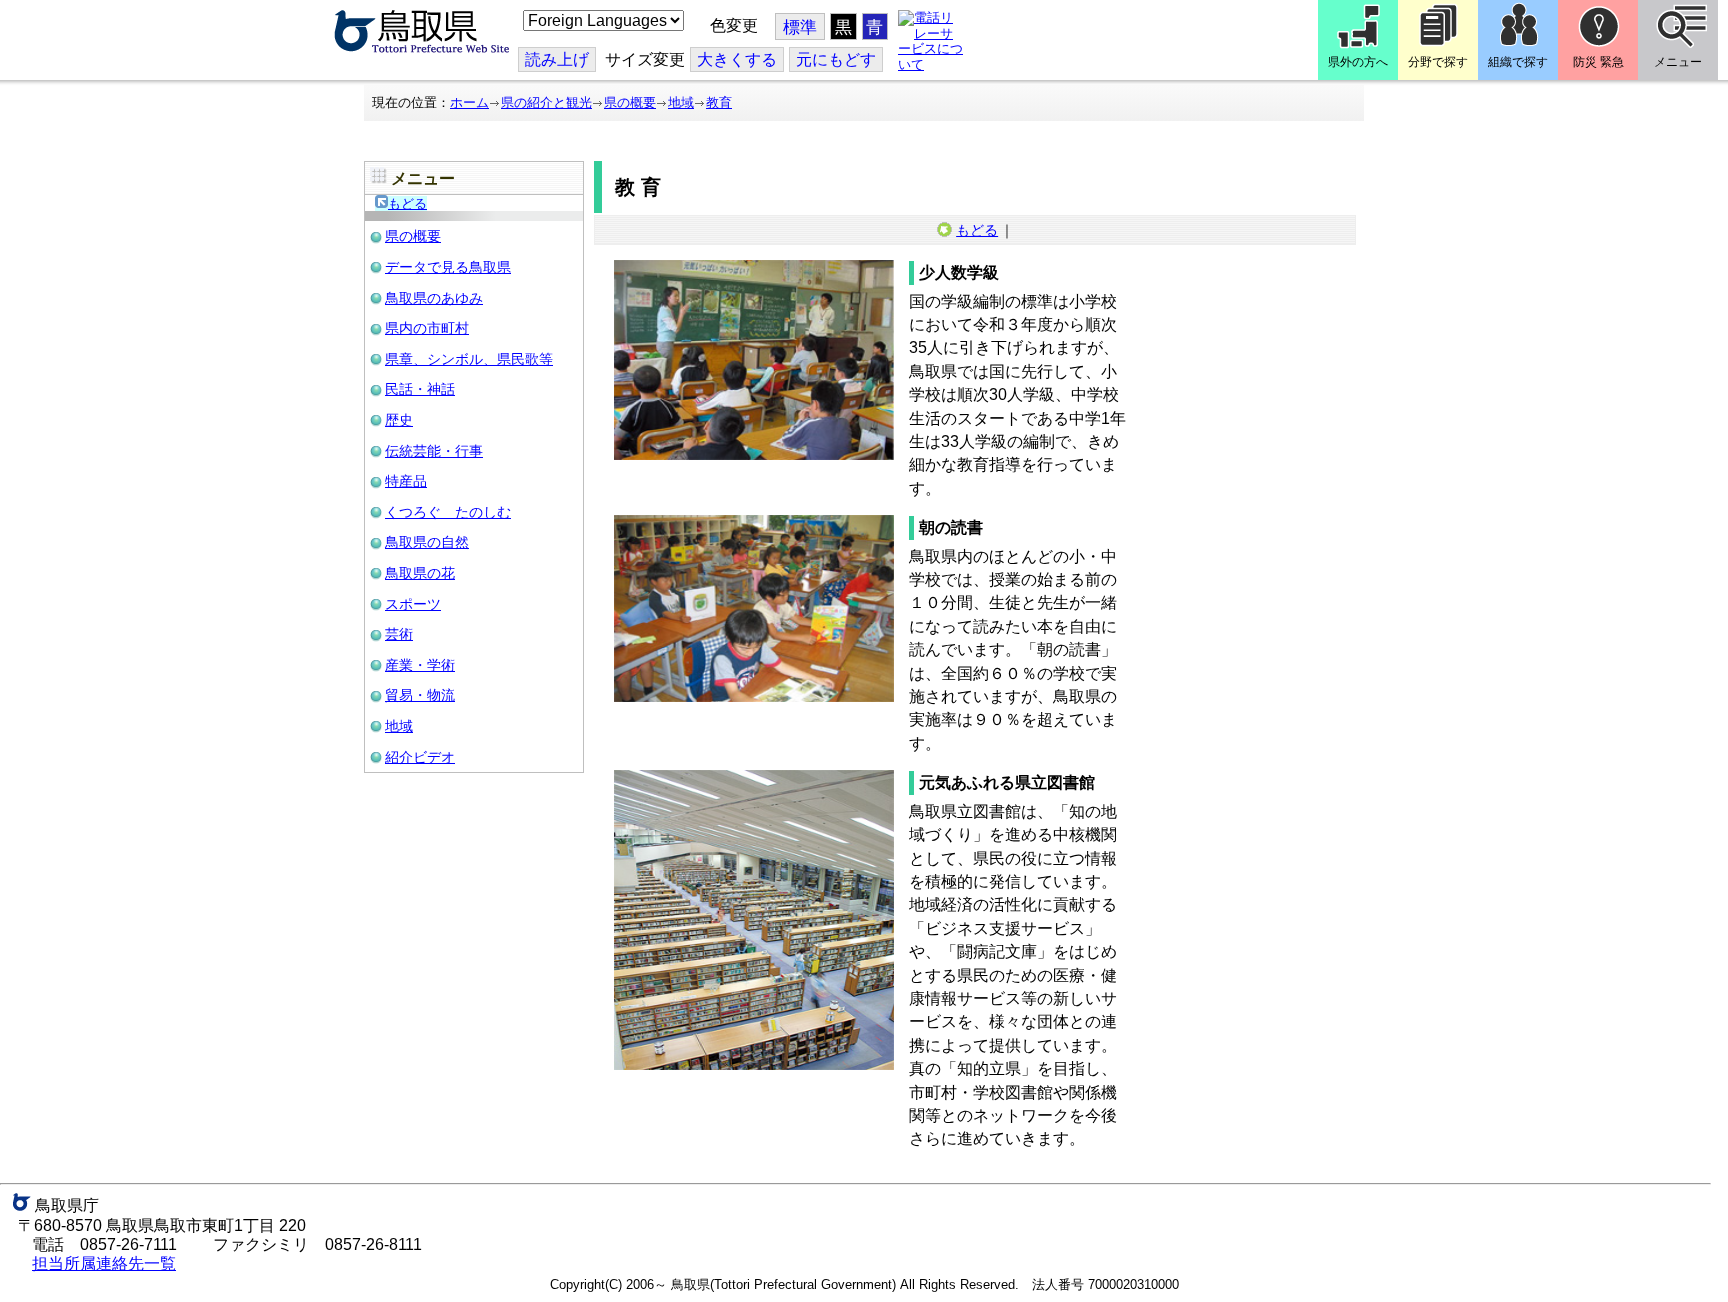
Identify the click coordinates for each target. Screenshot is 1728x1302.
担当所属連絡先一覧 (104, 1263)
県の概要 (630, 102)
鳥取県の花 (420, 573)
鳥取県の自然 (427, 542)
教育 (719, 102)
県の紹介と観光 (546, 102)
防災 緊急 (1598, 62)
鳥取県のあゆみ (434, 298)
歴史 (399, 420)
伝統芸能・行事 (434, 451)
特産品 (406, 481)
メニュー (1678, 62)
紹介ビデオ (420, 757)
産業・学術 (420, 665)
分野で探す (1438, 62)
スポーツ (413, 604)
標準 (800, 27)
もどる (407, 203)
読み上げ (557, 59)
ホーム (469, 102)
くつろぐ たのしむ (448, 512)
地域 (681, 102)
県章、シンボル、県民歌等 (469, 359)
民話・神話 (420, 389)
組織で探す (1518, 62)
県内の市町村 (427, 328)
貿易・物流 (420, 695)
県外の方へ (1358, 62)
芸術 (399, 634)
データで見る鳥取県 (448, 267)
